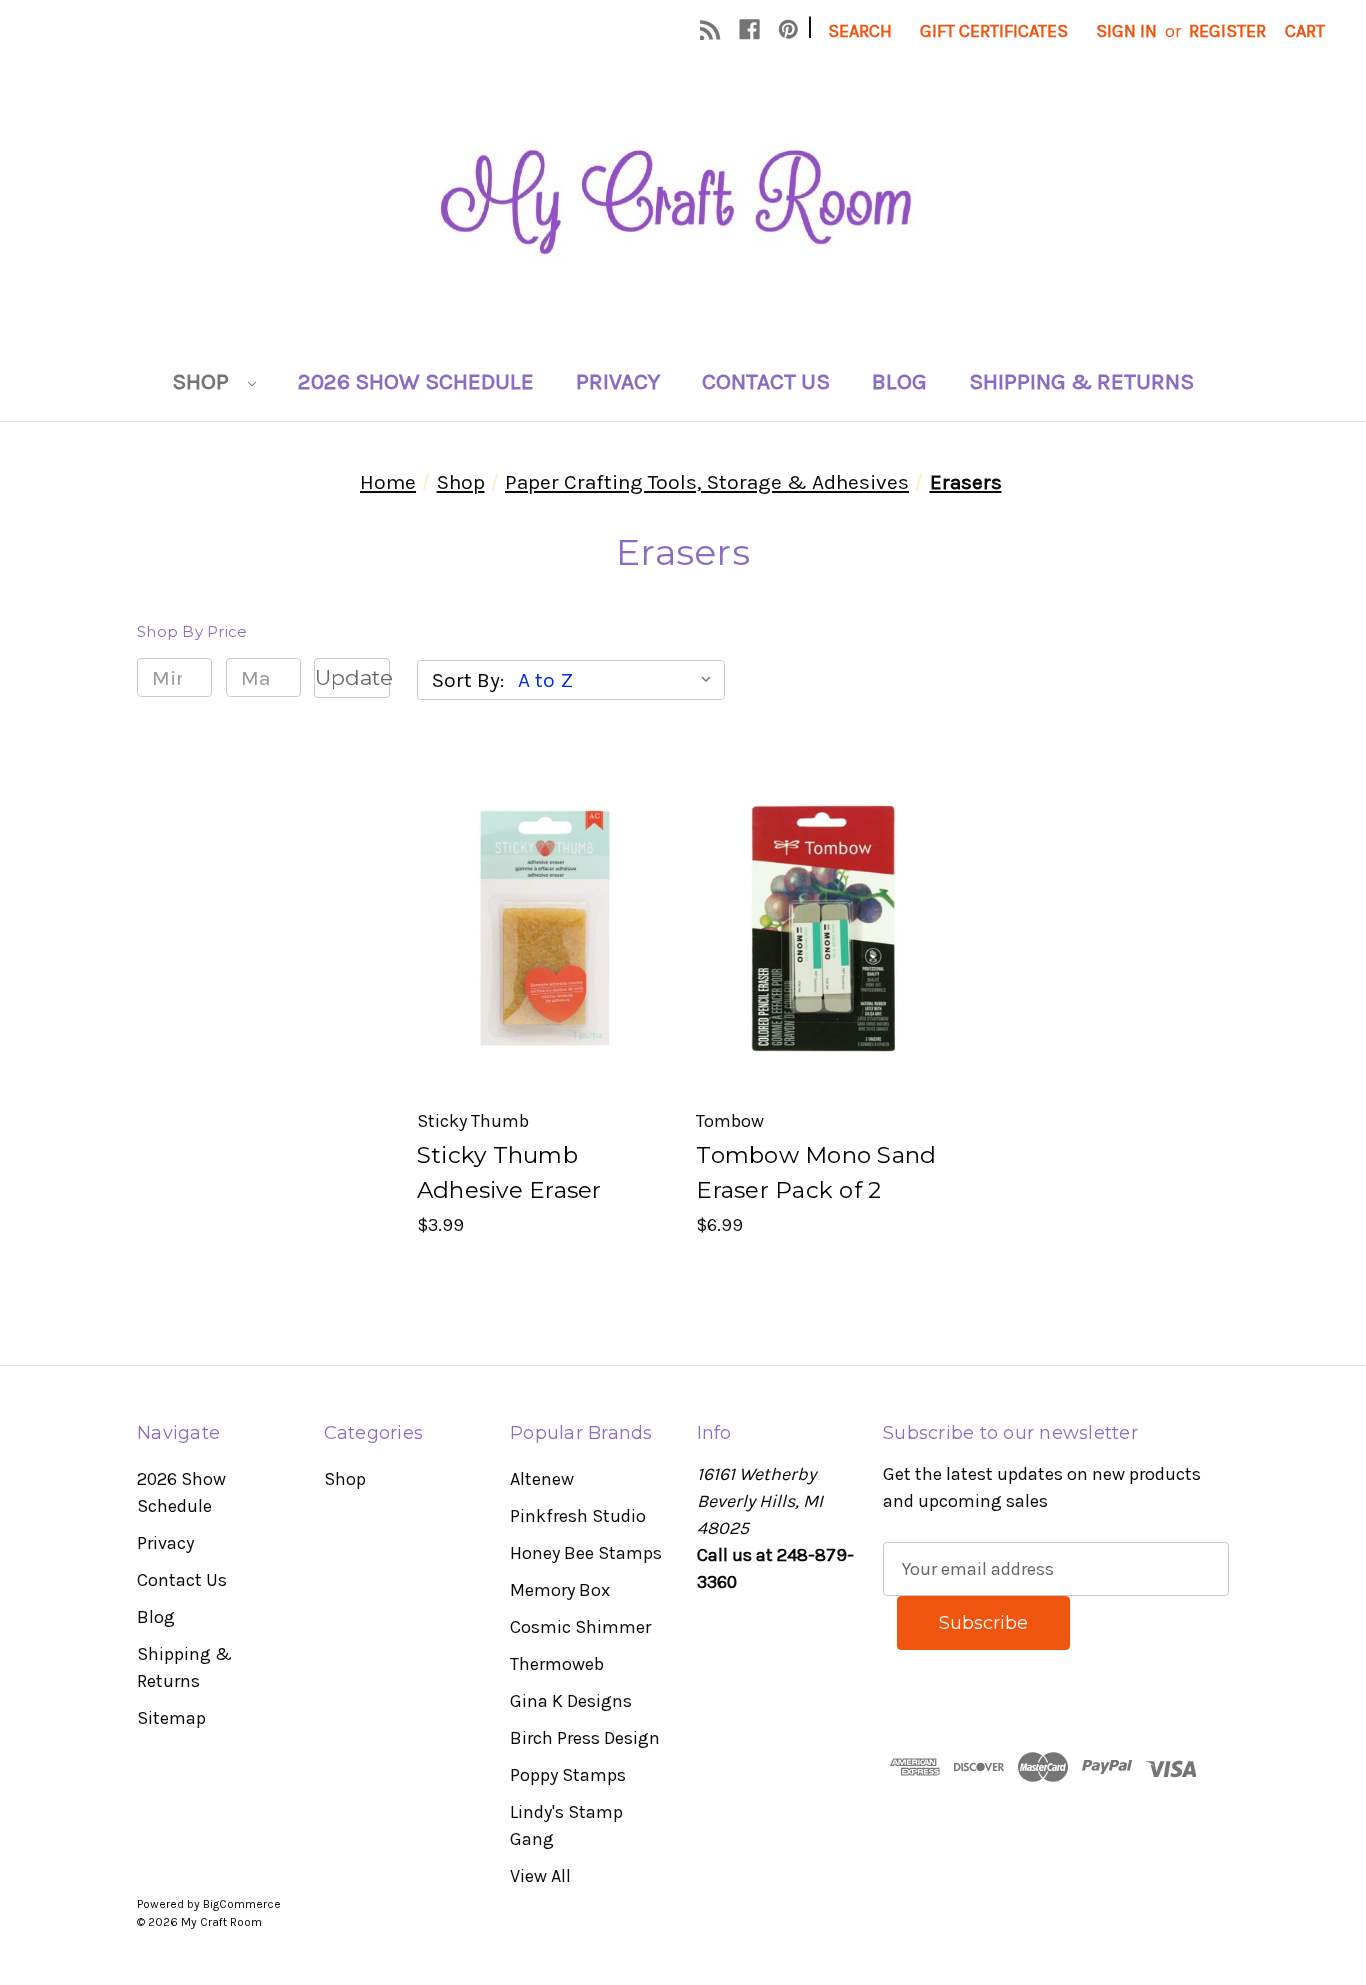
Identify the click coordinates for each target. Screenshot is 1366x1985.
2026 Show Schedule (416, 381)
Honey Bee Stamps (586, 1553)
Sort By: (468, 680)
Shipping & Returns (1081, 381)
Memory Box (560, 1590)
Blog (899, 381)
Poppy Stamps (568, 1775)
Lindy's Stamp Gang (566, 1825)
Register (1227, 31)
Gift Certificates (994, 31)
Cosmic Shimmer (580, 1627)
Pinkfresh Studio (578, 1516)
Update (352, 677)
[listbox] (619, 680)
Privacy (618, 381)
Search (860, 31)
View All (540, 1876)
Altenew (542, 1479)
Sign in (1126, 31)
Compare (536, 928)
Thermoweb (557, 1664)
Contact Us (766, 381)
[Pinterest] (788, 29)
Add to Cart (543, 973)
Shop (203, 381)
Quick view (541, 883)
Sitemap (171, 1718)
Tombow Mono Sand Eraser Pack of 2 (816, 1172)
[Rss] (710, 29)
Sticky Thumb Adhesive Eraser (509, 1172)
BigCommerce (242, 1904)
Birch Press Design (585, 1738)
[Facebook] (749, 29)
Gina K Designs (571, 1701)
